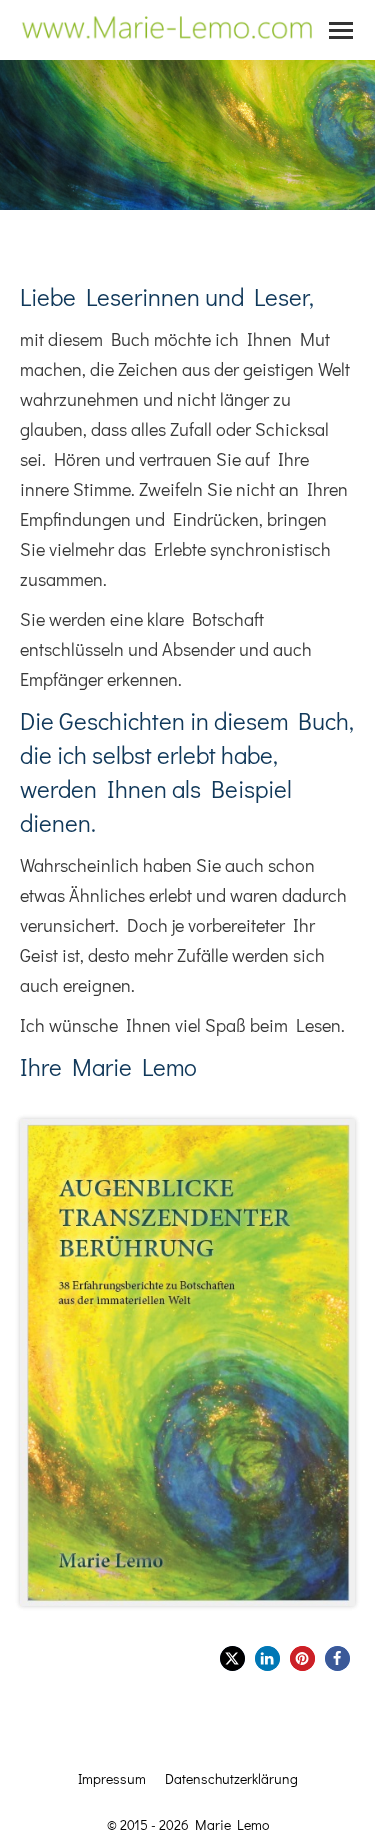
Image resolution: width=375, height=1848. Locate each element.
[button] (232, 1658)
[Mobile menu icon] (341, 30)
